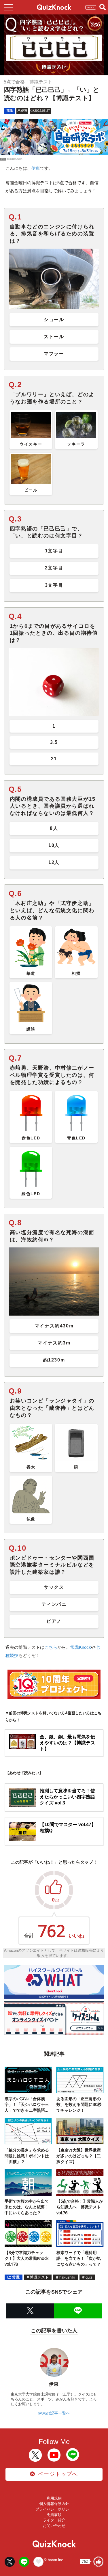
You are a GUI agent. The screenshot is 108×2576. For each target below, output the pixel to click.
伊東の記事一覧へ (54, 2413)
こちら (51, 1647)
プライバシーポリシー (54, 2509)
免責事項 (54, 2515)
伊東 (36, 168)
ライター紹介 (54, 2520)
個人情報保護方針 (54, 2504)
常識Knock (81, 1647)
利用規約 (54, 2498)
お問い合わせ (54, 2526)
